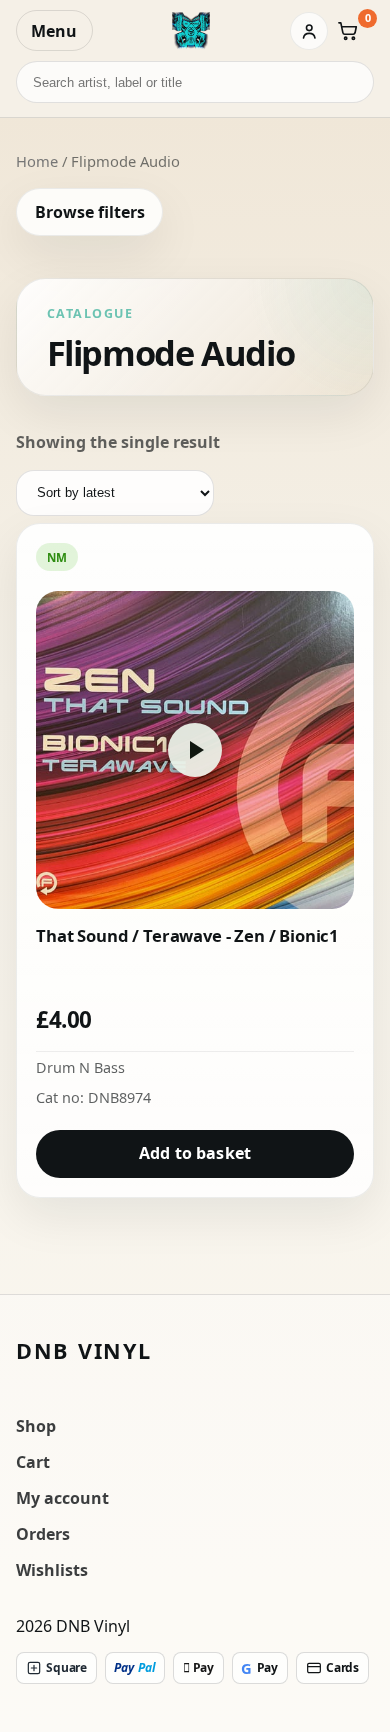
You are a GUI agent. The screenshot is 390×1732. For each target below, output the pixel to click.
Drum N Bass (80, 1067)
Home (37, 161)
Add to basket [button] (195, 1153)
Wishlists (52, 1570)
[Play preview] (195, 750)
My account (62, 1498)
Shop (36, 1426)
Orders (43, 1534)
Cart (33, 1462)
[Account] (309, 31)
